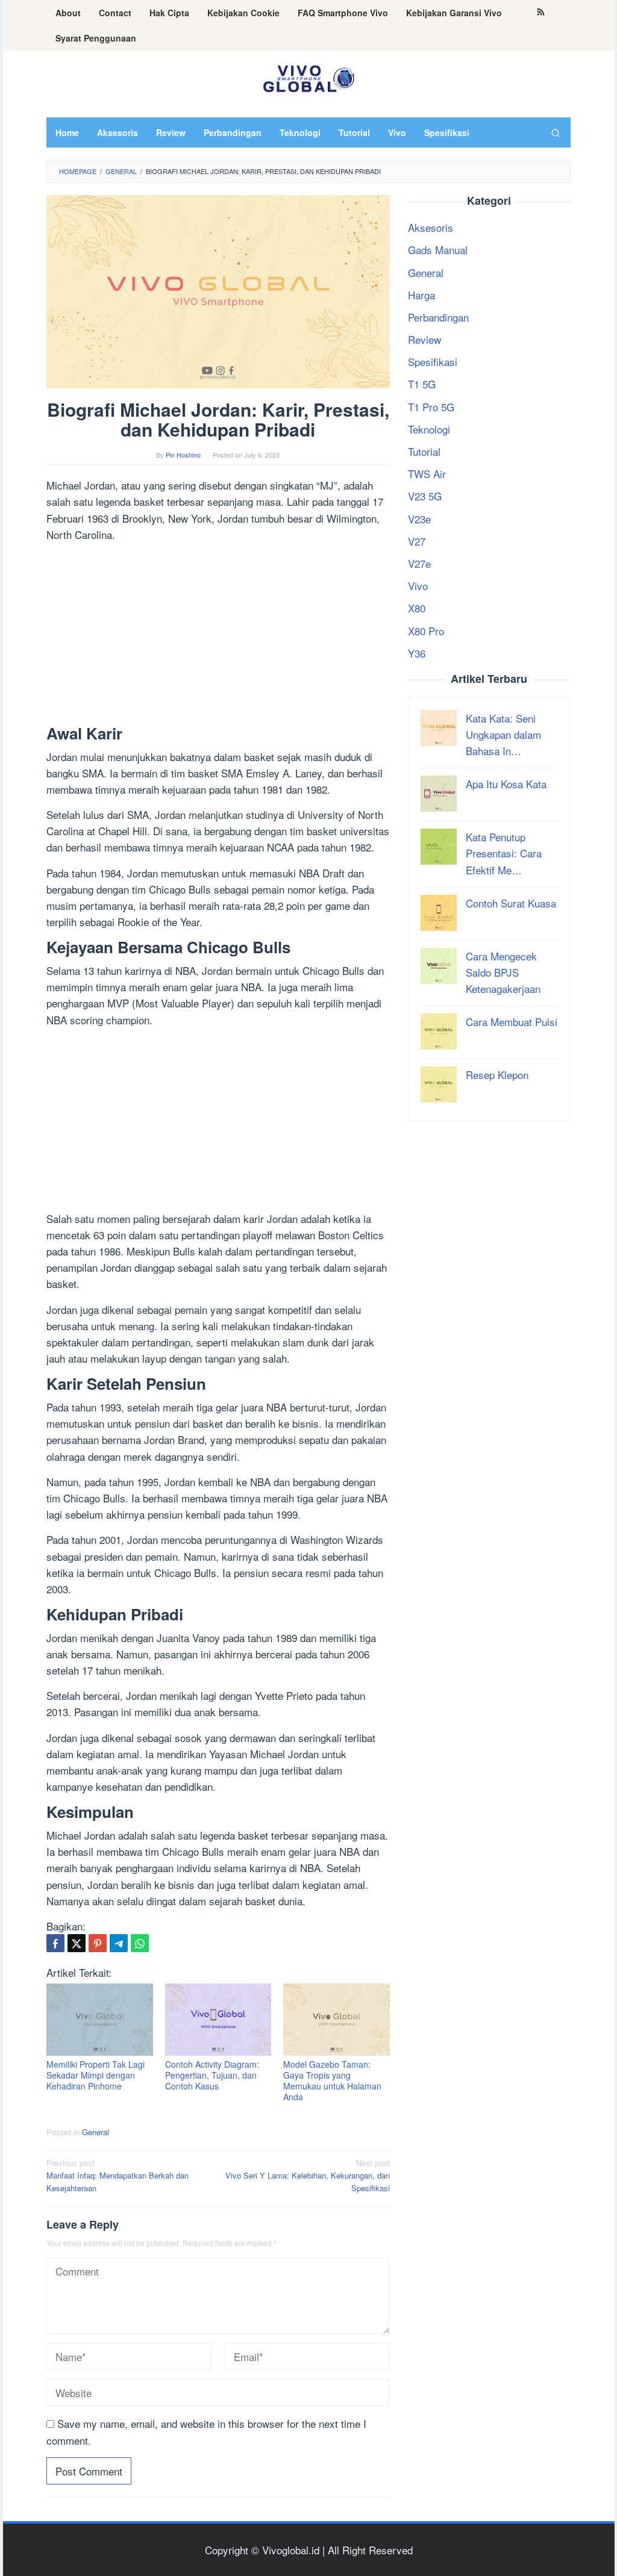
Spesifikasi (433, 362)
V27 (417, 541)
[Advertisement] (218, 636)
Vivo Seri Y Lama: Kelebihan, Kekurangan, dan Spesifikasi (308, 2175)
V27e (419, 563)
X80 (417, 608)
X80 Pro (426, 631)
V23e (419, 519)
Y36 (417, 653)
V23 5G (425, 496)
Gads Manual (438, 250)
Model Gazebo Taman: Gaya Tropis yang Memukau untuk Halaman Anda (332, 2080)
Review (424, 339)
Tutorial (424, 451)
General (96, 2132)
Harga (421, 295)
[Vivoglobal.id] (308, 76)
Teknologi (429, 429)
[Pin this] (98, 1943)
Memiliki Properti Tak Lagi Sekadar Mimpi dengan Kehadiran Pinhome (96, 2075)
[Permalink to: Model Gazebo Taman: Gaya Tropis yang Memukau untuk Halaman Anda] (337, 2019)
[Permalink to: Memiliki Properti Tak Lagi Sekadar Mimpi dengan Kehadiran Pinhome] (100, 2019)
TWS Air (427, 474)
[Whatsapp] (140, 1943)
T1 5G (422, 384)
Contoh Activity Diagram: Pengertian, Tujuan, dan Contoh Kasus (212, 2075)
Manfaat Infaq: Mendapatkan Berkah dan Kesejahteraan (117, 2175)
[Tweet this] (77, 1943)
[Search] (556, 132)
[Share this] (55, 1943)
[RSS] (541, 13)
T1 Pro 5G (431, 407)
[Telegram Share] (119, 1943)
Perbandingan (438, 317)
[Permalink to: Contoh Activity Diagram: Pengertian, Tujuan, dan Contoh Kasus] (218, 2019)
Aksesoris (431, 227)
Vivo (418, 586)
